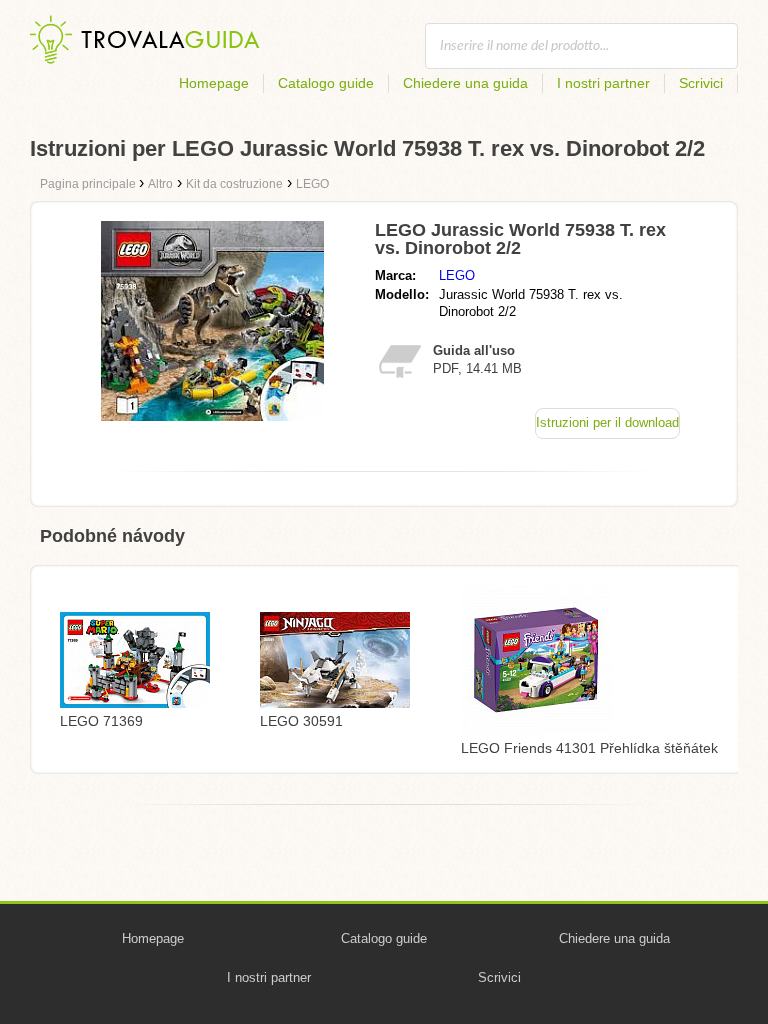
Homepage (214, 83)
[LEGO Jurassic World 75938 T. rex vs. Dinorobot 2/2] (212, 415)
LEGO (457, 275)
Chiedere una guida (465, 83)
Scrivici (701, 83)
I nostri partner (603, 83)
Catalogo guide (326, 83)
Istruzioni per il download (607, 422)
